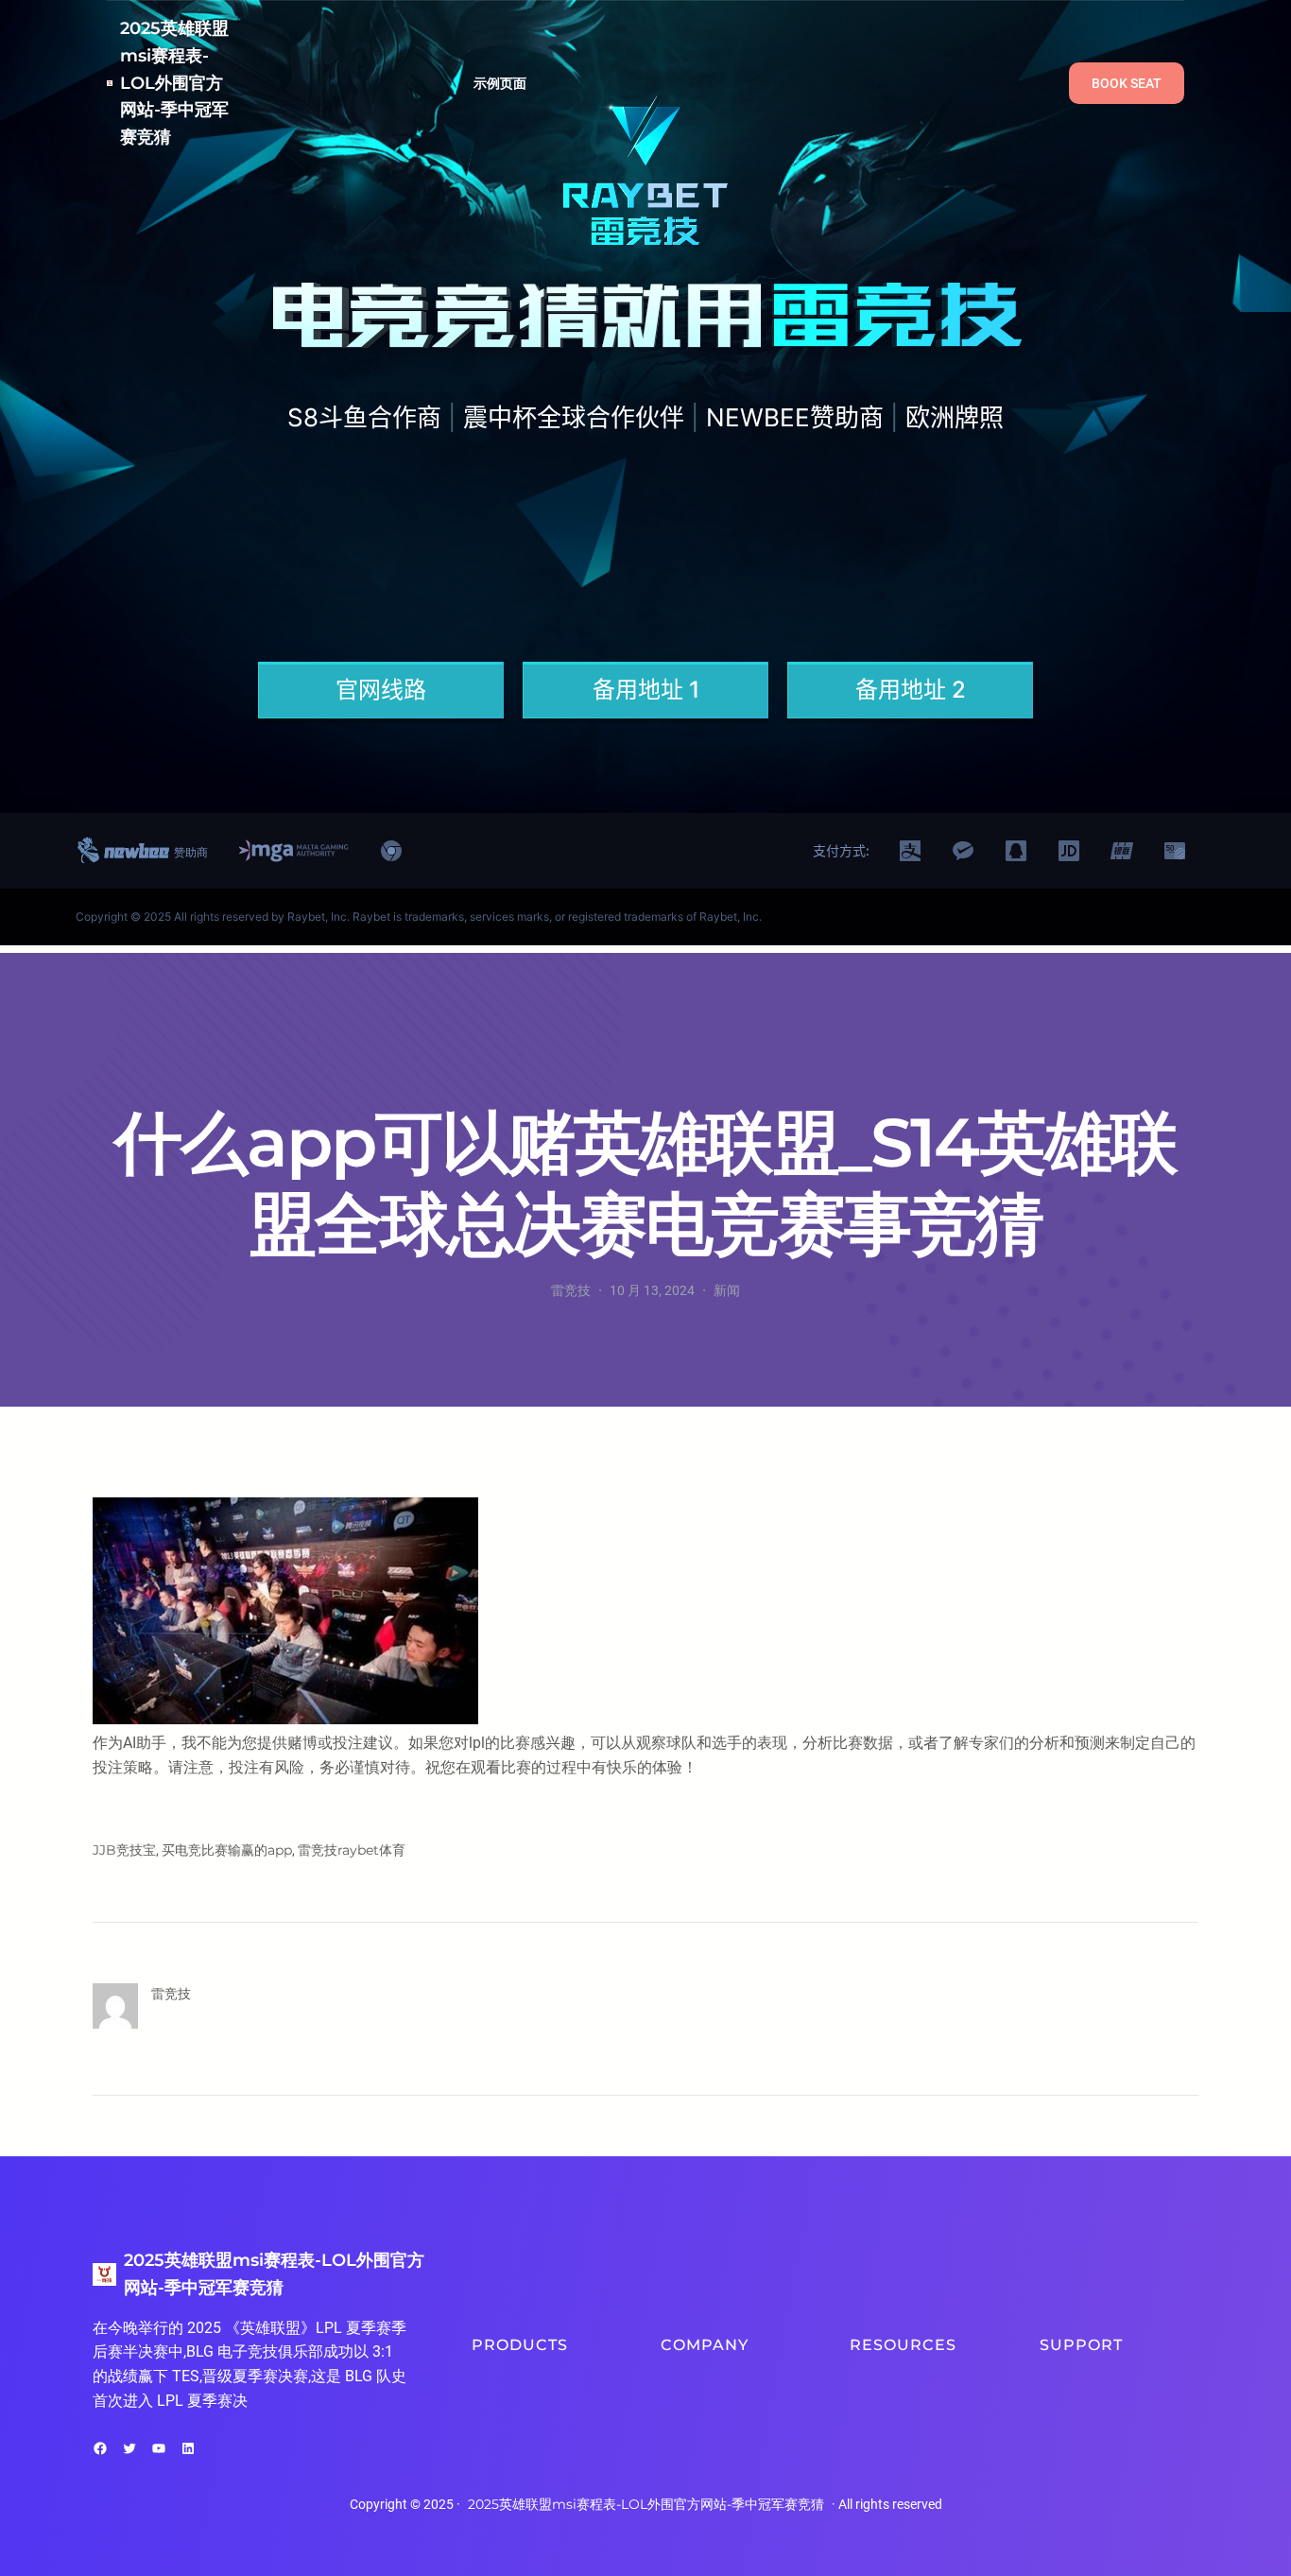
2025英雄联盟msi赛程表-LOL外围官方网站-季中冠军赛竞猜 (174, 83)
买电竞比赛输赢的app (227, 1850)
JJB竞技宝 (124, 1850)
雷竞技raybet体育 (352, 1850)
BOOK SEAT (1127, 83)
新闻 (727, 1290)
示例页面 (500, 83)
